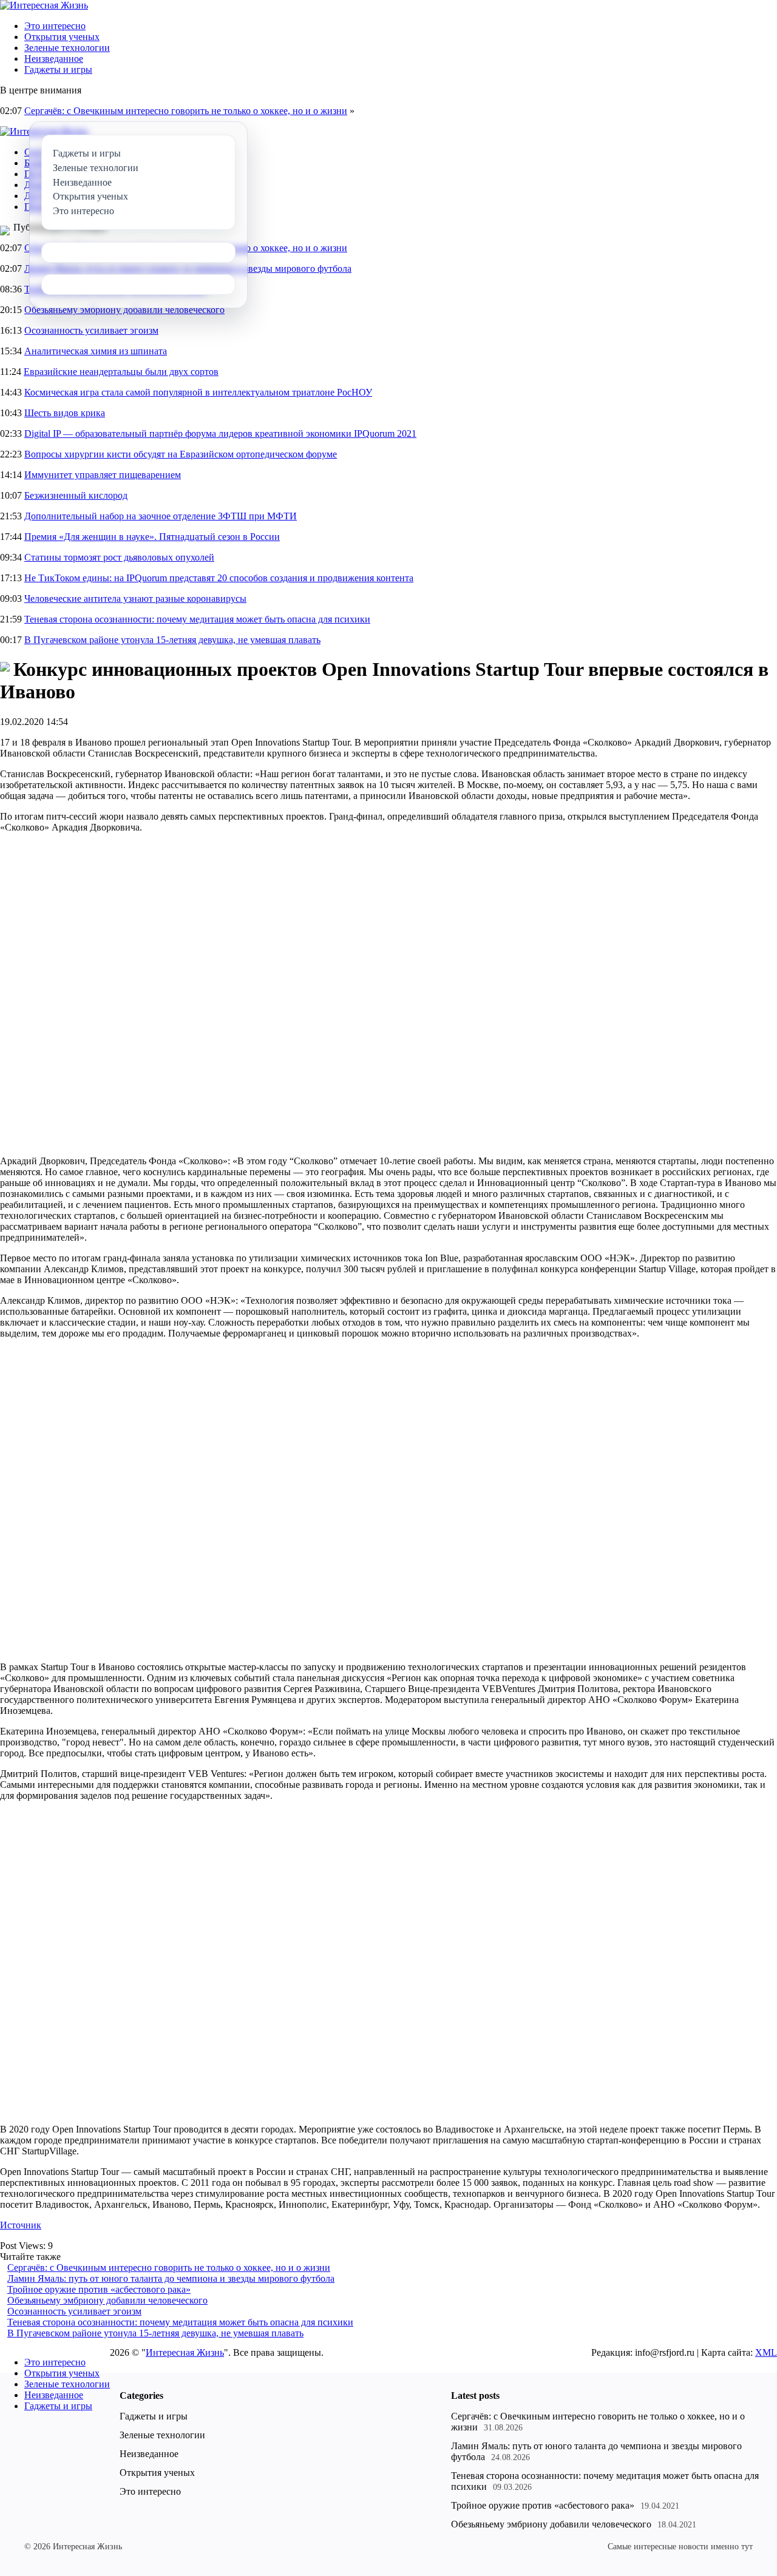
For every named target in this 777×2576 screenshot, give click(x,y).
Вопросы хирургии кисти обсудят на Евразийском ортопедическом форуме (181, 454)
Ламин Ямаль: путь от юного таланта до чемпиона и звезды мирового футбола (171, 2278)
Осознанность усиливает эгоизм (91, 330)
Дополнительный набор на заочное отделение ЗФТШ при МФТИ (161, 516)
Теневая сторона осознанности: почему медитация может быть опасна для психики (197, 619)
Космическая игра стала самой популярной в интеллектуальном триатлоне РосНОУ (198, 392)
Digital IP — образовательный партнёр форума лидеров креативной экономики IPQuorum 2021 (220, 433)
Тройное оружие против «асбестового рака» (99, 2289)
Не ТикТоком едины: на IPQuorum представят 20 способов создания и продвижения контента (219, 578)
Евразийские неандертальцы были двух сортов (121, 372)
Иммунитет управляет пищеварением (103, 475)
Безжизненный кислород (76, 495)
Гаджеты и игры (58, 69)
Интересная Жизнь (185, 2352)
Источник (21, 2225)
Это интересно (55, 26)
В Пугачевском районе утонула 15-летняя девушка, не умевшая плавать (172, 640)
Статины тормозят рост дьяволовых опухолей (119, 557)
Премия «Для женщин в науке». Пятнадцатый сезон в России (152, 537)
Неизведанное (54, 59)
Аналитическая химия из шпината (96, 351)
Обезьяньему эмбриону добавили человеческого (124, 310)
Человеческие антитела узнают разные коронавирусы (135, 598)
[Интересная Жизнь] (44, 5)
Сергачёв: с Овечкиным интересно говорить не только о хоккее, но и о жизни (186, 111)
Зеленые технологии (67, 48)
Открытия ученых (62, 37)
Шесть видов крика (65, 413)
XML (766, 2352)
